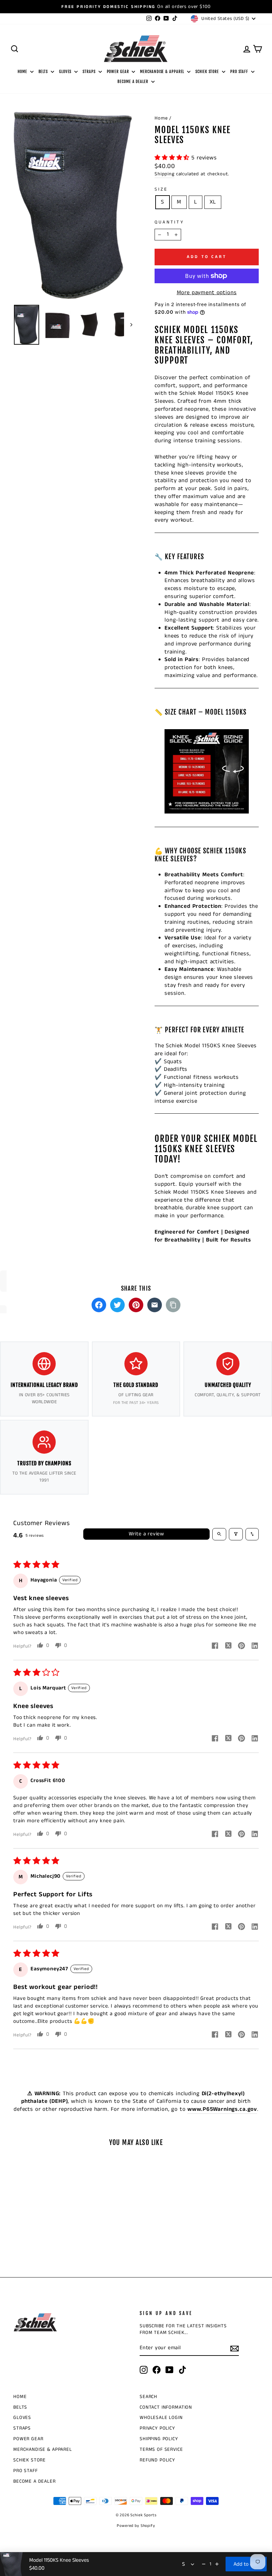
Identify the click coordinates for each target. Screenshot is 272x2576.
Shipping (165, 174)
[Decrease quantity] (204, 2564)
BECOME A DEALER (133, 82)
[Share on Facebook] (99, 1305)
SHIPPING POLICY (159, 2439)
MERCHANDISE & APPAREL (163, 72)
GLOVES (66, 72)
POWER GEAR (119, 72)
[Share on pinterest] (241, 1647)
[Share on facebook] (215, 1647)
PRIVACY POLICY (157, 2428)
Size (161, 189)
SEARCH (148, 2397)
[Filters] (236, 1534)
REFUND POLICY (157, 2460)
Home (161, 118)
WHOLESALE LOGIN (161, 2418)
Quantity (169, 222)
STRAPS (90, 72)
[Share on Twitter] (117, 1305)
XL (213, 202)
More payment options (207, 293)
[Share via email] (155, 1305)
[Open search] (219, 1534)
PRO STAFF (240, 72)
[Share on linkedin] (255, 1647)
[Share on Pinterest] (136, 1305)
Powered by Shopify (136, 2526)
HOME (23, 72)
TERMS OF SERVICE (161, 2449)
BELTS (44, 72)
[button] (173, 158)
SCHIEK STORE (208, 72)
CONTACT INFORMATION (166, 2407)
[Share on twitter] (228, 1647)
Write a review (146, 1534)
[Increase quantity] (217, 2564)
